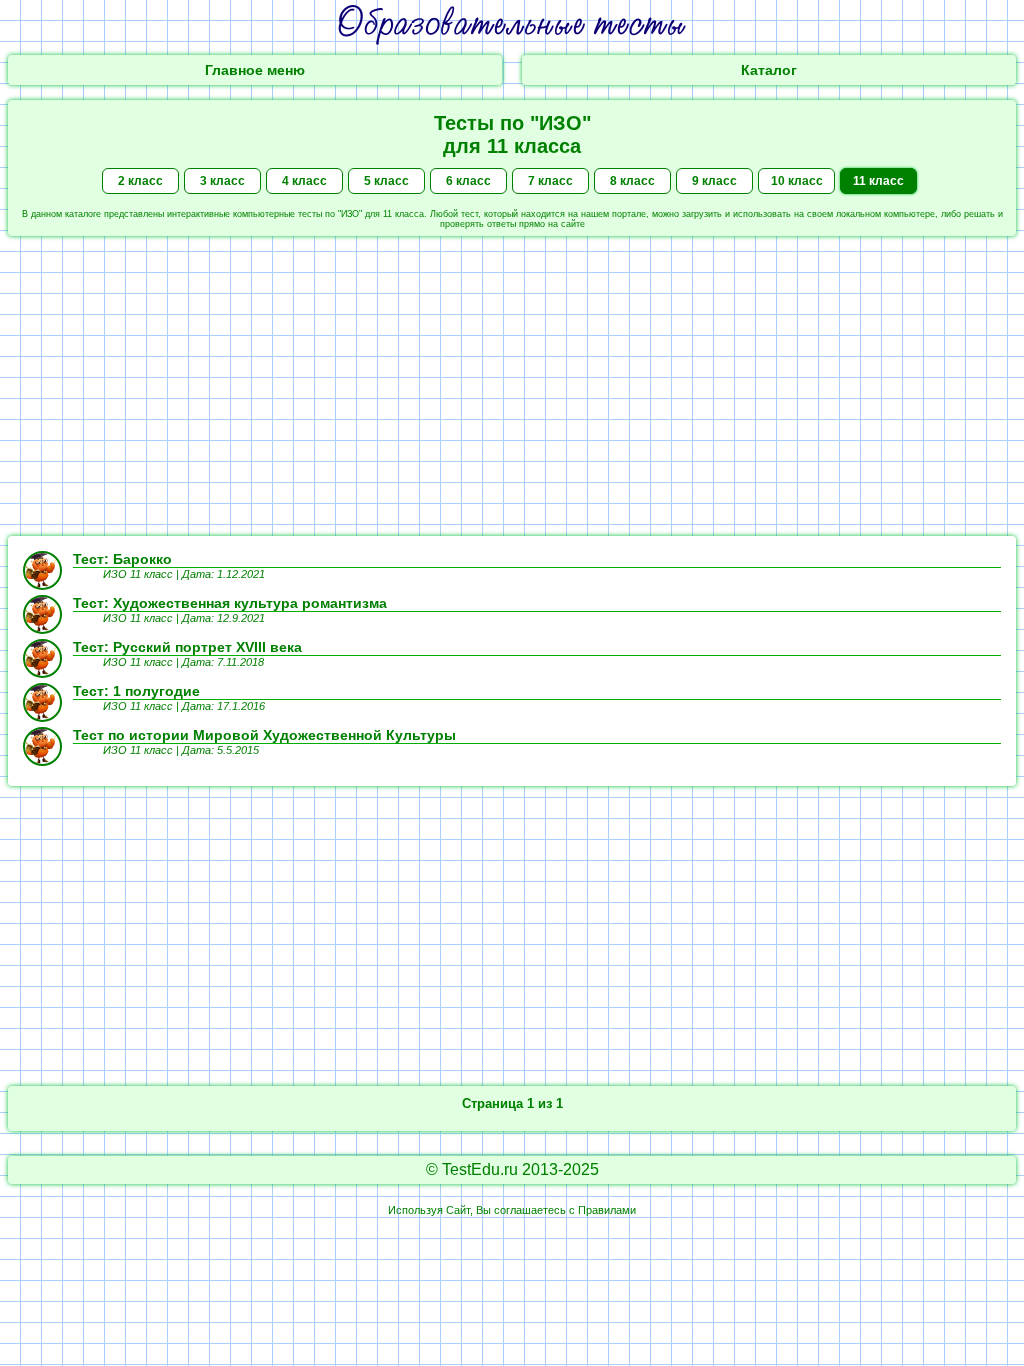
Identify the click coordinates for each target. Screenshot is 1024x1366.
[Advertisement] (512, 386)
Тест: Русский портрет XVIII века (187, 647)
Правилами (607, 1210)
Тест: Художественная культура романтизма (230, 603)
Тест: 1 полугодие (136, 691)
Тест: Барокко (122, 559)
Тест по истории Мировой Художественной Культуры (264, 735)
